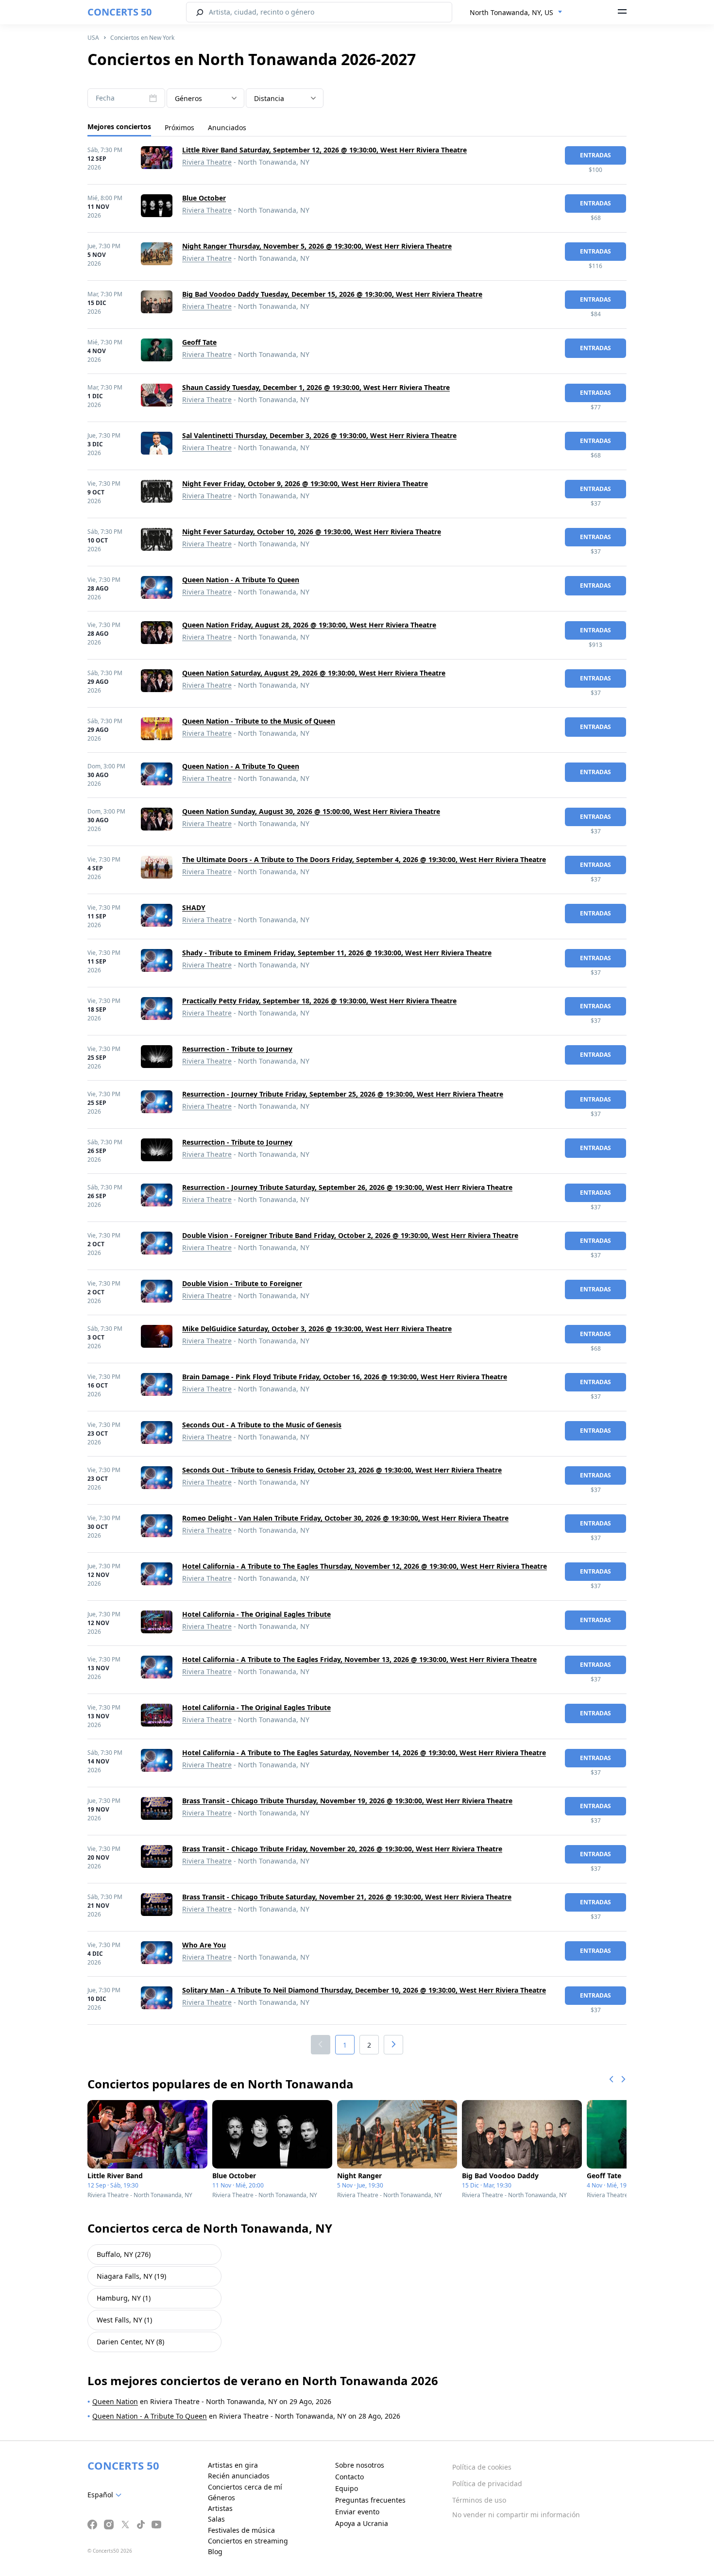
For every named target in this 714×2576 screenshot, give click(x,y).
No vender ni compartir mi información (516, 2515)
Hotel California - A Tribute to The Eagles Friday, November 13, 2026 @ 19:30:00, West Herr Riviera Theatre (359, 1659)
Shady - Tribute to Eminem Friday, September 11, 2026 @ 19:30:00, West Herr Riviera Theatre (337, 953)
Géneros (221, 2498)
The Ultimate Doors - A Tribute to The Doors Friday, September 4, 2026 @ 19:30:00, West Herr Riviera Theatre (364, 859)
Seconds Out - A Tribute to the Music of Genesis (262, 1425)
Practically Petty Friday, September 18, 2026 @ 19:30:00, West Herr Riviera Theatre (319, 1001)
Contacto (349, 2477)
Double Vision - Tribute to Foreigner (242, 1283)
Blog (215, 2551)
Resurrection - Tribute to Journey (237, 1049)
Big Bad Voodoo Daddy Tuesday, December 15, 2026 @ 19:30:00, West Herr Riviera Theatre (332, 294)
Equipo (347, 2488)
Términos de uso (479, 2500)
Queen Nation (115, 2401)
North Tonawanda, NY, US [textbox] (511, 12)
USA (93, 38)
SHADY (194, 907)
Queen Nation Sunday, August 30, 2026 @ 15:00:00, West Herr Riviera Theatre (311, 811)
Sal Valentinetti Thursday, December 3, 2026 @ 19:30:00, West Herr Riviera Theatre (319, 435)
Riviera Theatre (207, 162)
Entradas (595, 155)
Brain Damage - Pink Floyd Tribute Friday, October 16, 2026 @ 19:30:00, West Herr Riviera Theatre (345, 1377)
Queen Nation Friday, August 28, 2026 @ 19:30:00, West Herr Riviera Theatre (309, 625)
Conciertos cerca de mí (245, 2487)
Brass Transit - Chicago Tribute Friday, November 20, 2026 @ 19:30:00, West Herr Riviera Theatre (342, 1849)
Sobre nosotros (360, 2465)
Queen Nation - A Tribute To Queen (241, 580)
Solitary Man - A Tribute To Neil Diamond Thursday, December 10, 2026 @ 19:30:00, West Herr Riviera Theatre (364, 1990)
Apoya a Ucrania (362, 2523)
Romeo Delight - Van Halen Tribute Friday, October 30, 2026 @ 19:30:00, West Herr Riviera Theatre (345, 1518)
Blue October (204, 198)
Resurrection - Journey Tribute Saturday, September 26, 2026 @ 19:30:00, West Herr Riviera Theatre (347, 1187)
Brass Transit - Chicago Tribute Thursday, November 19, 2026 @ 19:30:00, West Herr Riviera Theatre (347, 1801)
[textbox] (205, 99)
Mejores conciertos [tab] (119, 127)
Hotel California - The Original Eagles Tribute (256, 1614)
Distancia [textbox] (269, 98)
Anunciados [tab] (227, 127)
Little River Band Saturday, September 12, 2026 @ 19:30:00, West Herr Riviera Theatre (324, 150)
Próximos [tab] (179, 127)
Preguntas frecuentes (370, 2500)
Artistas (220, 2508)
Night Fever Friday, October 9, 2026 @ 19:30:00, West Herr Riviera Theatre (305, 483)
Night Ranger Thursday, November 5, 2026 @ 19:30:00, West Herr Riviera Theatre (317, 246)
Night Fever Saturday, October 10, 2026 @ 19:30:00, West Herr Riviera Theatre (312, 532)
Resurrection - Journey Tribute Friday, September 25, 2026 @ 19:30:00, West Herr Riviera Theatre (343, 1094)
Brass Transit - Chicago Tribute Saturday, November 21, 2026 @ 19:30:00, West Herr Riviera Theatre (347, 1897)
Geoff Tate (199, 342)
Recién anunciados (239, 2476)
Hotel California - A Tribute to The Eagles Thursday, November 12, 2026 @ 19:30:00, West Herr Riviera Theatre (365, 1566)
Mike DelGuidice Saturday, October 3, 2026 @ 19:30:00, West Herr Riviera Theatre (317, 1329)
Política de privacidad (487, 2483)
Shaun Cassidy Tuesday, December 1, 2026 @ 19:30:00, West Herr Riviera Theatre (316, 387)
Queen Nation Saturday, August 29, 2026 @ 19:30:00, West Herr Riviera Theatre (314, 673)
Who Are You (204, 1945)
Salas (216, 2519)
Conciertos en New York (142, 38)
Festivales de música (241, 2530)
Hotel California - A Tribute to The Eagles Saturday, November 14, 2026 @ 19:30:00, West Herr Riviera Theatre (364, 1753)
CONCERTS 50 (119, 12)
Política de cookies (482, 2467)
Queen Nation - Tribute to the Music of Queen (259, 721)
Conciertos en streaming (248, 2541)
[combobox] (516, 13)
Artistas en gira (233, 2465)
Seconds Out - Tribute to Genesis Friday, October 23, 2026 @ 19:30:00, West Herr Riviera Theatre (342, 1470)
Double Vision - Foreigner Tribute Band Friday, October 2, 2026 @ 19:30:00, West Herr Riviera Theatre (350, 1235)
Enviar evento (357, 2512)
